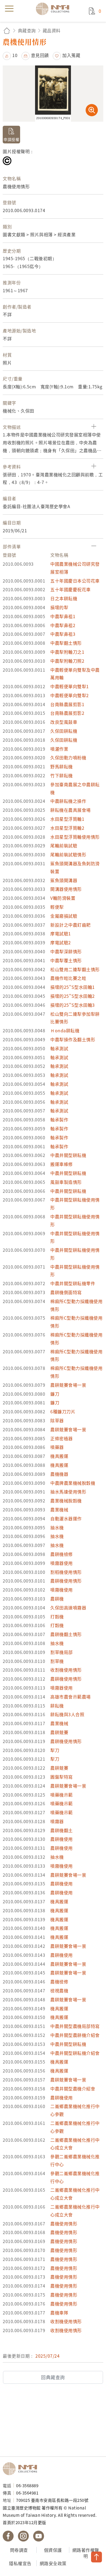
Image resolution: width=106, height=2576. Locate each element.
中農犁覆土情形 (66, 960)
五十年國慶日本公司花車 (75, 581)
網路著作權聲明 (86, 2553)
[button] (10, 55)
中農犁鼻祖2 (63, 625)
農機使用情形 (64, 2223)
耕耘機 (57, 1706)
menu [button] (9, 9)
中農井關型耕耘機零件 (73, 1283)
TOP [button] (96, 2557)
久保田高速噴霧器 (68, 1608)
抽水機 (57, 1527)
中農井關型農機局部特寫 (75, 2026)
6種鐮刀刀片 (63, 1411)
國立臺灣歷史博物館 (22, 2469)
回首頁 (7, 31)
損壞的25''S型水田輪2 (73, 996)
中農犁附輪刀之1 (67, 652)
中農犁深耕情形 (66, 951)
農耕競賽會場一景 (68, 1385)
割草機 (57, 1661)
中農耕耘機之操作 (68, 801)
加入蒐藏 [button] (71, 55)
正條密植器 (62, 1438)
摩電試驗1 (61, 933)
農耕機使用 (62, 1839)
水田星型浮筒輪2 (67, 828)
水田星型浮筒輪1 (67, 819)
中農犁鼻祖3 (63, 634)
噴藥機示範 (62, 1795)
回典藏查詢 (53, 2377)
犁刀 (55, 1750)
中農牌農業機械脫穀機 (73, 1483)
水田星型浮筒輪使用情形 (75, 837)
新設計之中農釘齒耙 (71, 925)
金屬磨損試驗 (64, 916)
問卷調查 (19, 2550)
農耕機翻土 (62, 1830)
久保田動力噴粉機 (68, 757)
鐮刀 (55, 1394)
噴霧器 (57, 1821)
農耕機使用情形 (66, 1581)
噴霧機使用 (62, 1590)
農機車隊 (59, 2313)
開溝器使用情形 (66, 889)
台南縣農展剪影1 (67, 704)
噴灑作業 (59, 749)
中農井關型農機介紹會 (73, 2089)
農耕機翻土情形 (66, 1634)
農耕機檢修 (62, 1554)
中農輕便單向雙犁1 (70, 686)
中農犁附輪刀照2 (67, 661)
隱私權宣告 (20, 2563)
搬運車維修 (62, 1164)
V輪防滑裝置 (63, 898)
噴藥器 (57, 1447)
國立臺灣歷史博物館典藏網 (54, 9)
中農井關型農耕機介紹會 (75, 2035)
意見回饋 (40, 55)
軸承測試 (59, 1048)
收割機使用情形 (66, 1670)
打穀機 (57, 1616)
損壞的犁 (59, 607)
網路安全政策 (53, 2563)
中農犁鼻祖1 (63, 616)
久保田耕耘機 (64, 731)
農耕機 (57, 1599)
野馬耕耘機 (62, 766)
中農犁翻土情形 (66, 643)
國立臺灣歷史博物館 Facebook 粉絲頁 (8, 2536)
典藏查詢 (27, 30)
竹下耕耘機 (62, 775)
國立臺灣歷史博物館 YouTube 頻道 (39, 2536)
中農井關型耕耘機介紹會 (75, 2053)
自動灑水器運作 (66, 1518)
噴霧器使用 (62, 1563)
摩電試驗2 (61, 942)
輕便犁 (57, 907)
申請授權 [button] (11, 139)
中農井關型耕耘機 (68, 1155)
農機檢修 (59, 1981)
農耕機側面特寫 (66, 1292)
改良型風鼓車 (64, 722)
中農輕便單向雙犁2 (70, 695)
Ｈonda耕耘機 (65, 1030)
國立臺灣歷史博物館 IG (23, 2536)
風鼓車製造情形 (66, 1182)
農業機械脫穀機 (66, 1501)
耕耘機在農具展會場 (71, 810)
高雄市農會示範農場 (71, 1697)
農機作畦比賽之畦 (68, 978)
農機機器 (59, 1474)
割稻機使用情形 (66, 1572)
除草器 (57, 1420)
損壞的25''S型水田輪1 (73, 987)
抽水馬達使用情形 (68, 1492)
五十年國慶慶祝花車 (71, 589)
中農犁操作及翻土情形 (73, 1039)
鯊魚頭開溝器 (64, 880)
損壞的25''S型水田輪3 (73, 1005)
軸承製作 (59, 1119)
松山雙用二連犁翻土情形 (75, 969)
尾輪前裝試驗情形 (68, 854)
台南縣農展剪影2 (67, 713)
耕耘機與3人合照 (67, 1714)
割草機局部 (62, 1652)
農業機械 (59, 1509)
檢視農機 (59, 1990)
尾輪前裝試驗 (64, 845)
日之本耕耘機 (64, 598)
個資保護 (53, 2550)
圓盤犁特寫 (62, 1777)
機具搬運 (59, 1456)
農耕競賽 (59, 1732)
